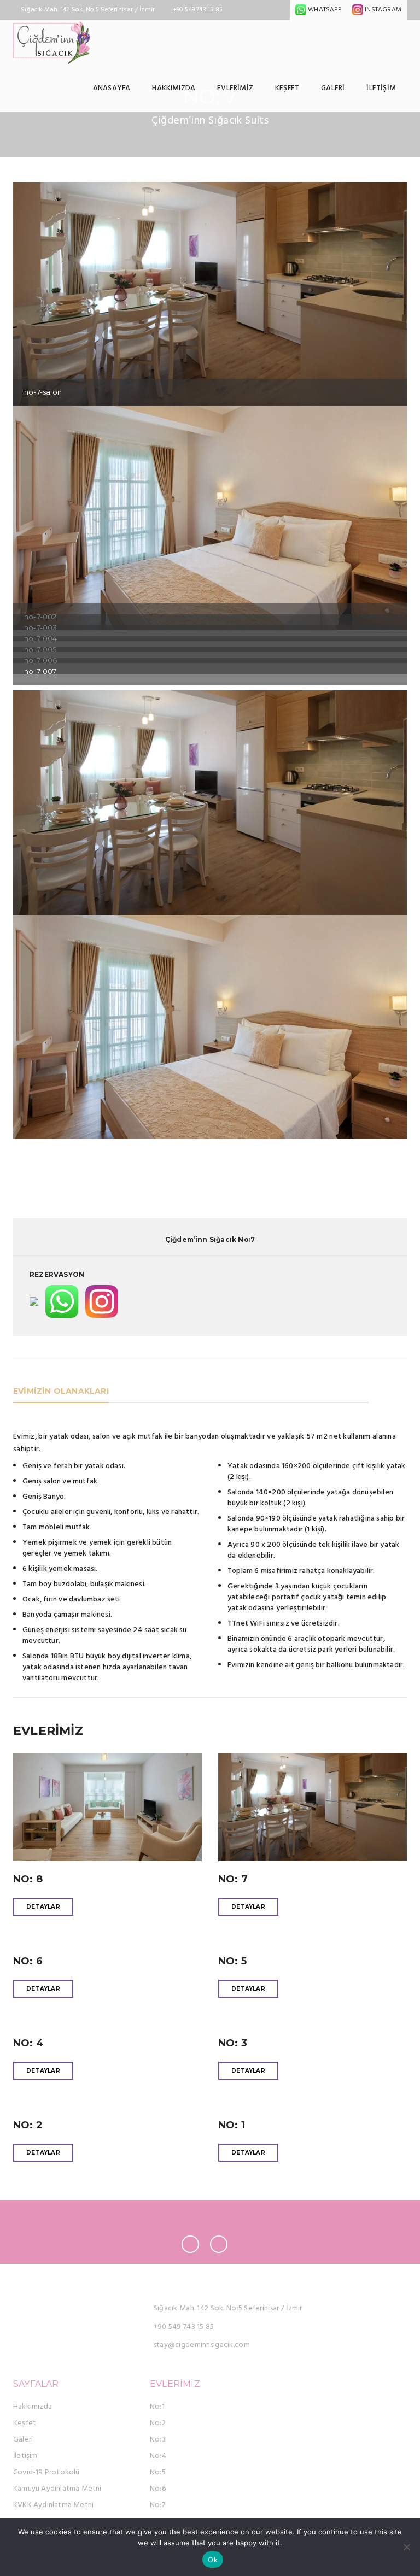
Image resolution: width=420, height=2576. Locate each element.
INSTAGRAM (382, 10)
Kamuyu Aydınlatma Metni (57, 2489)
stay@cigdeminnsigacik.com (202, 2345)
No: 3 (233, 2043)
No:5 (158, 2472)
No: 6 (28, 1961)
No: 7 (233, 1879)
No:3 (158, 2440)
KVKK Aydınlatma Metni (53, 2505)
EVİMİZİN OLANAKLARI (61, 1391)
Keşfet (287, 88)
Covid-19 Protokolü (46, 2472)
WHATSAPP (324, 10)
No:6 (158, 2489)
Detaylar (43, 1907)
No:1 (157, 2407)
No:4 (158, 2456)
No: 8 (28, 1879)
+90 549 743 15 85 (184, 2327)
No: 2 (28, 2125)
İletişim (381, 88)
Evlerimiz (235, 88)
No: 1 (232, 2125)
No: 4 (28, 2043)
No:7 (157, 2505)
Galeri (333, 88)
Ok (213, 2560)
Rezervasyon (57, 1274)
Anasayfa (112, 88)
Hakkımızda (174, 88)
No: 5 (232, 1961)
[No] (406, 2547)
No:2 (158, 2423)
